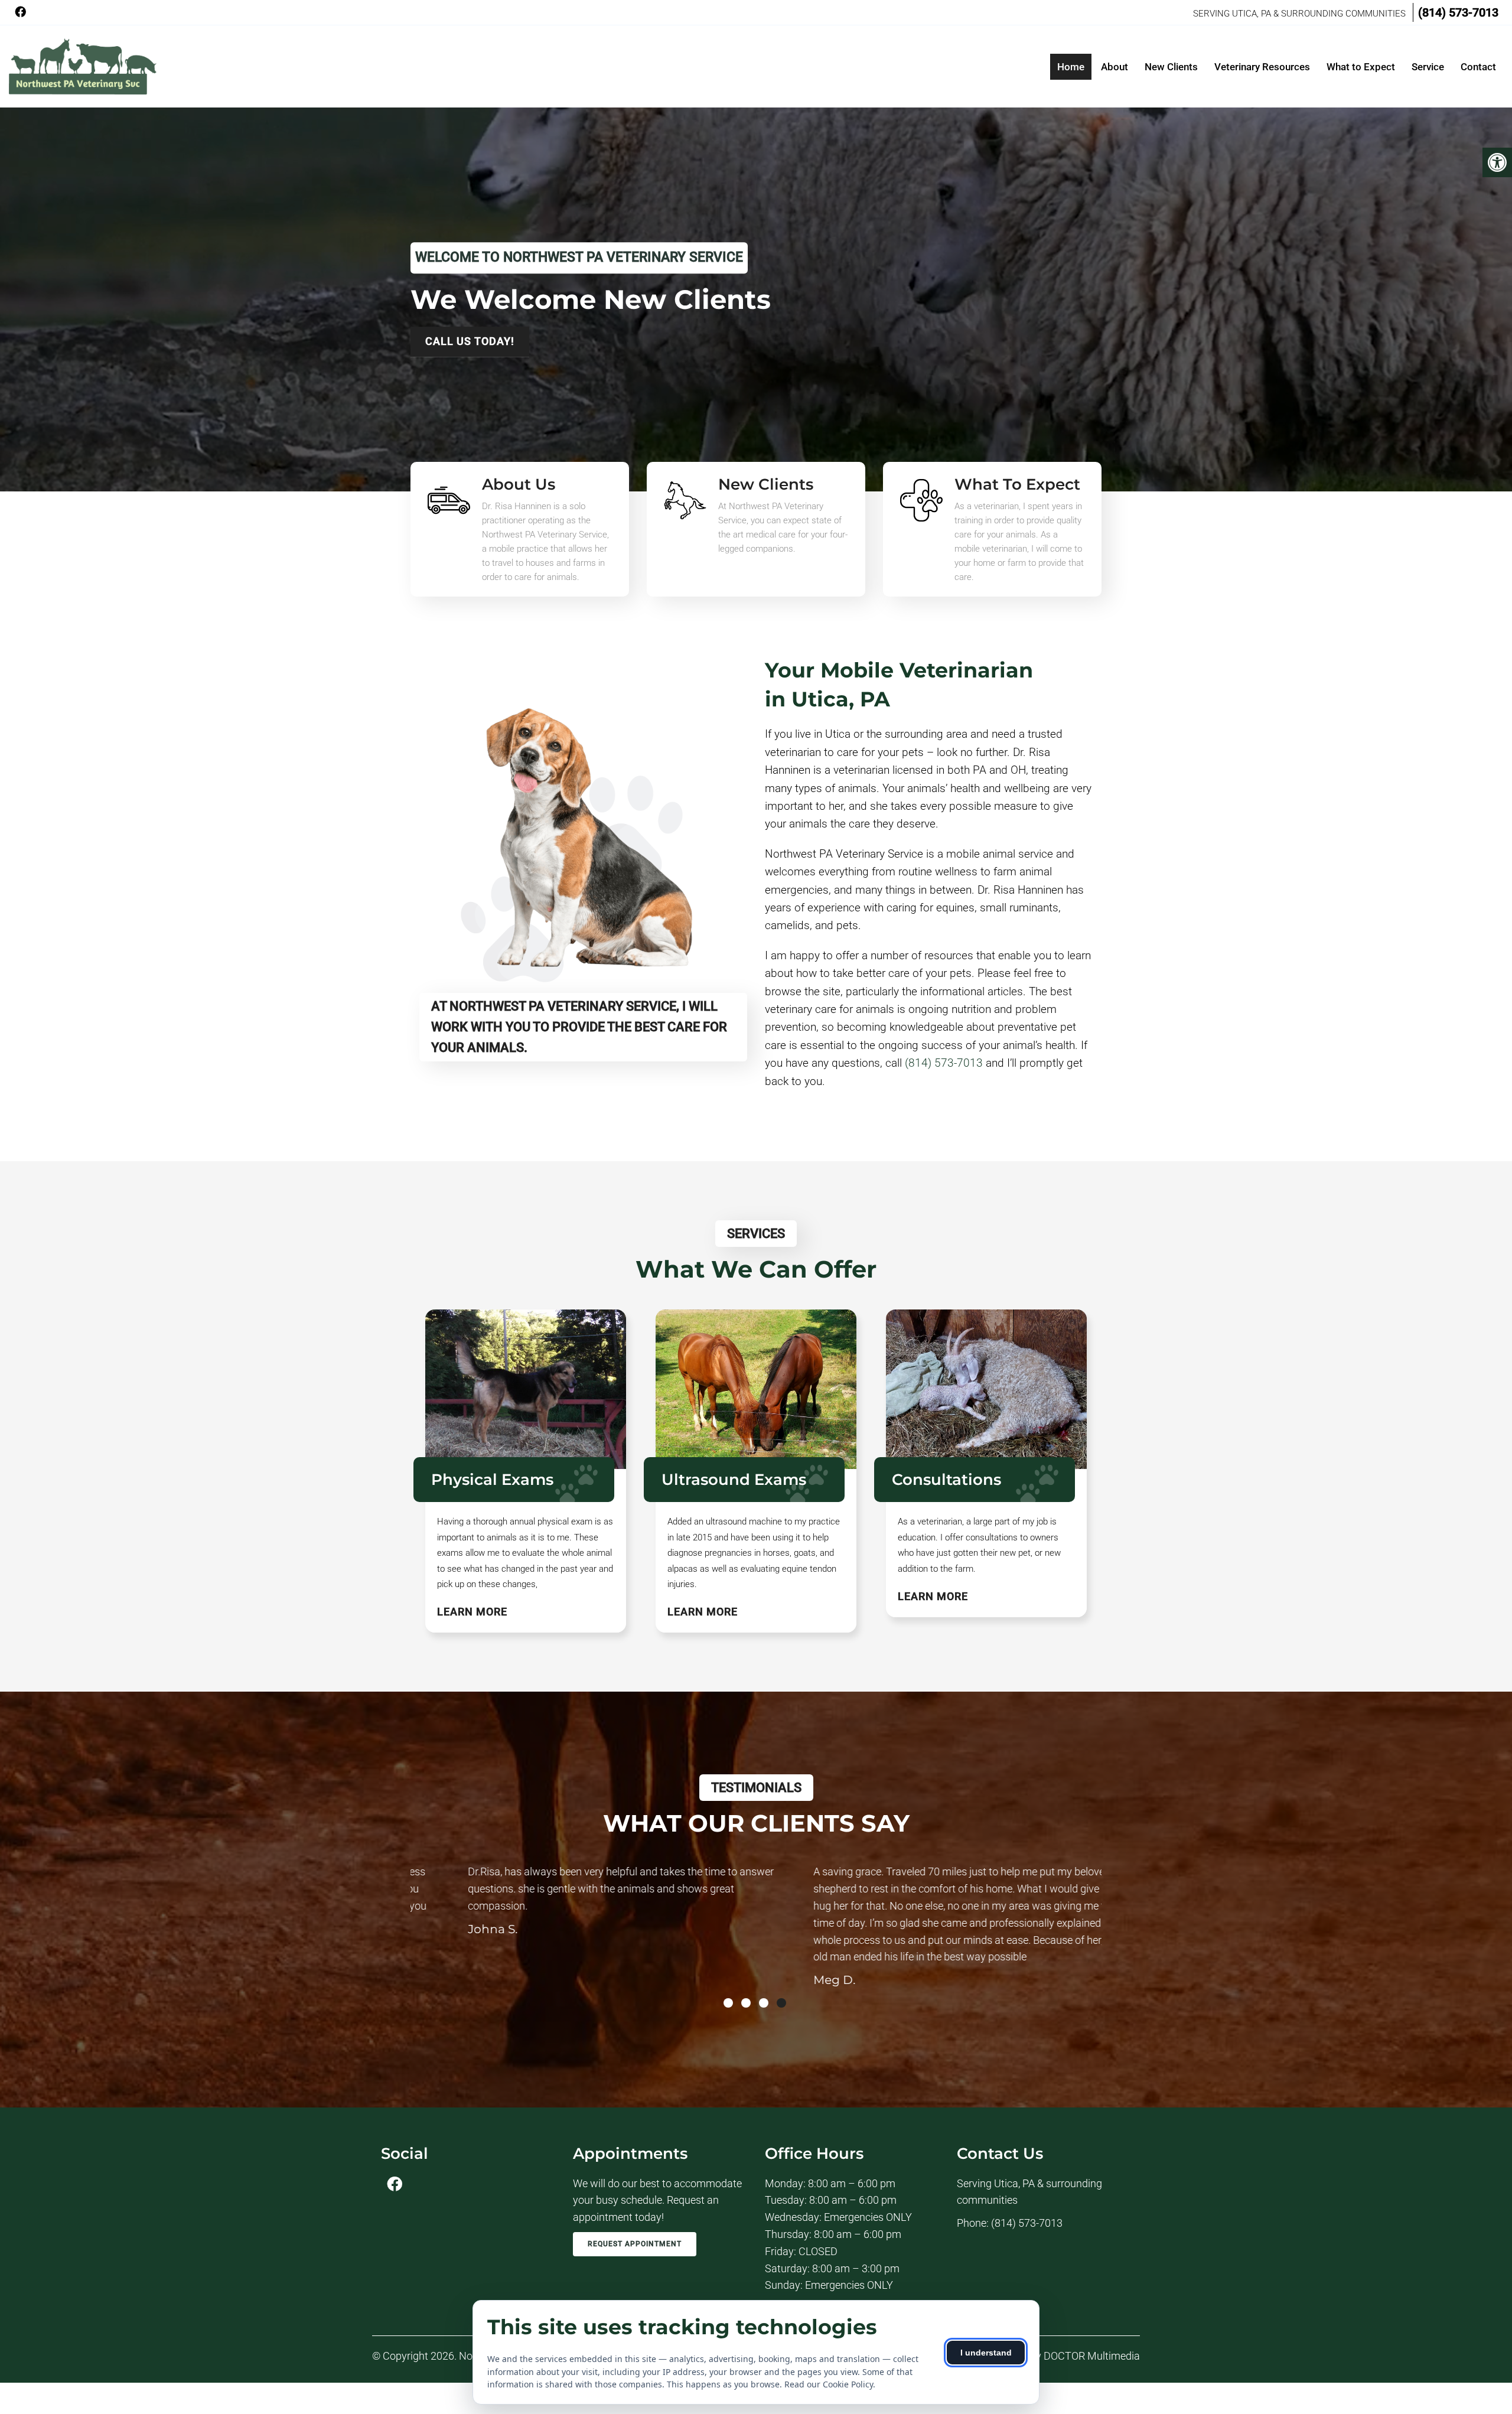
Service (1428, 67)
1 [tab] (728, 2003)
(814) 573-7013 (1458, 12)
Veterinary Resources (1262, 67)
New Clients (1171, 67)
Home (1071, 67)
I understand (986, 2353)
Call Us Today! (470, 341)
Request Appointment (635, 2244)
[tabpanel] (583, 1921)
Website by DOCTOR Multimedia (1065, 2356)
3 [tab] (764, 2003)
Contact (1478, 67)
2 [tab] (746, 2003)
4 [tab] (781, 2003)
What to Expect (1361, 67)
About (1115, 67)
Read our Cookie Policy (829, 2384)
